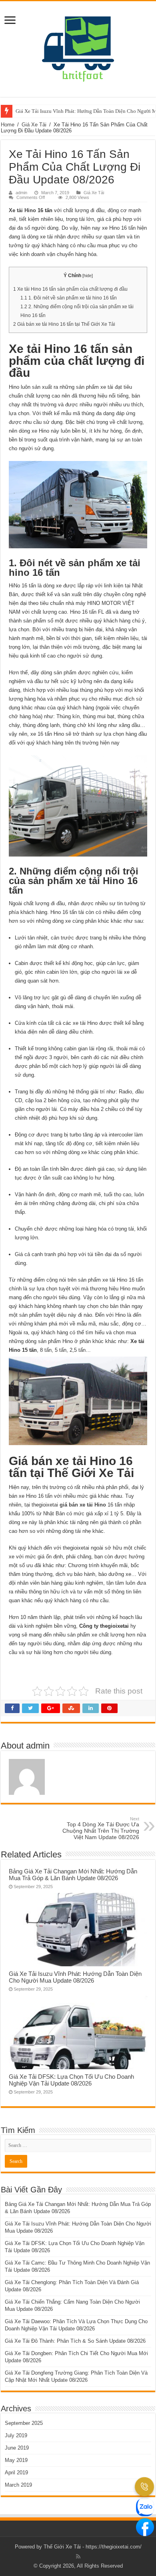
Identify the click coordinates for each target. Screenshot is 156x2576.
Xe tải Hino (22, 210)
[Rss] (78, 2556)
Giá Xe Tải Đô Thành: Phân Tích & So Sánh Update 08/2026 (75, 2341)
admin (21, 193)
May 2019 (16, 2460)
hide (88, 276)
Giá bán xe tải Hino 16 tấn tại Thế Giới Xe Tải (64, 324)
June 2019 (17, 2448)
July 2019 (16, 2435)
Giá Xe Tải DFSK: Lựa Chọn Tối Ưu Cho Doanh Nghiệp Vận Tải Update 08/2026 (71, 2080)
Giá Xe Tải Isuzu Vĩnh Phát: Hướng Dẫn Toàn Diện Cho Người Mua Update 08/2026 (75, 1977)
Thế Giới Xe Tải (62, 2547)
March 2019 (18, 2485)
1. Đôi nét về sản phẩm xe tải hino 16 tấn (69, 298)
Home (8, 125)
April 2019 (16, 2473)
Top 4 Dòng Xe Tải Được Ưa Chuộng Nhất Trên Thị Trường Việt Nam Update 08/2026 (101, 1828)
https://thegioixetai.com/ (114, 2547)
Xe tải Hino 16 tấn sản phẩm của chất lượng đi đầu (70, 289)
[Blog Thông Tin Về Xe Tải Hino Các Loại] (78, 47)
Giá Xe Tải (34, 125)
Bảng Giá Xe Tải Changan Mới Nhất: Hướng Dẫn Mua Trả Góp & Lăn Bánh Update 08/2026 (73, 1875)
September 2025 (24, 2423)
